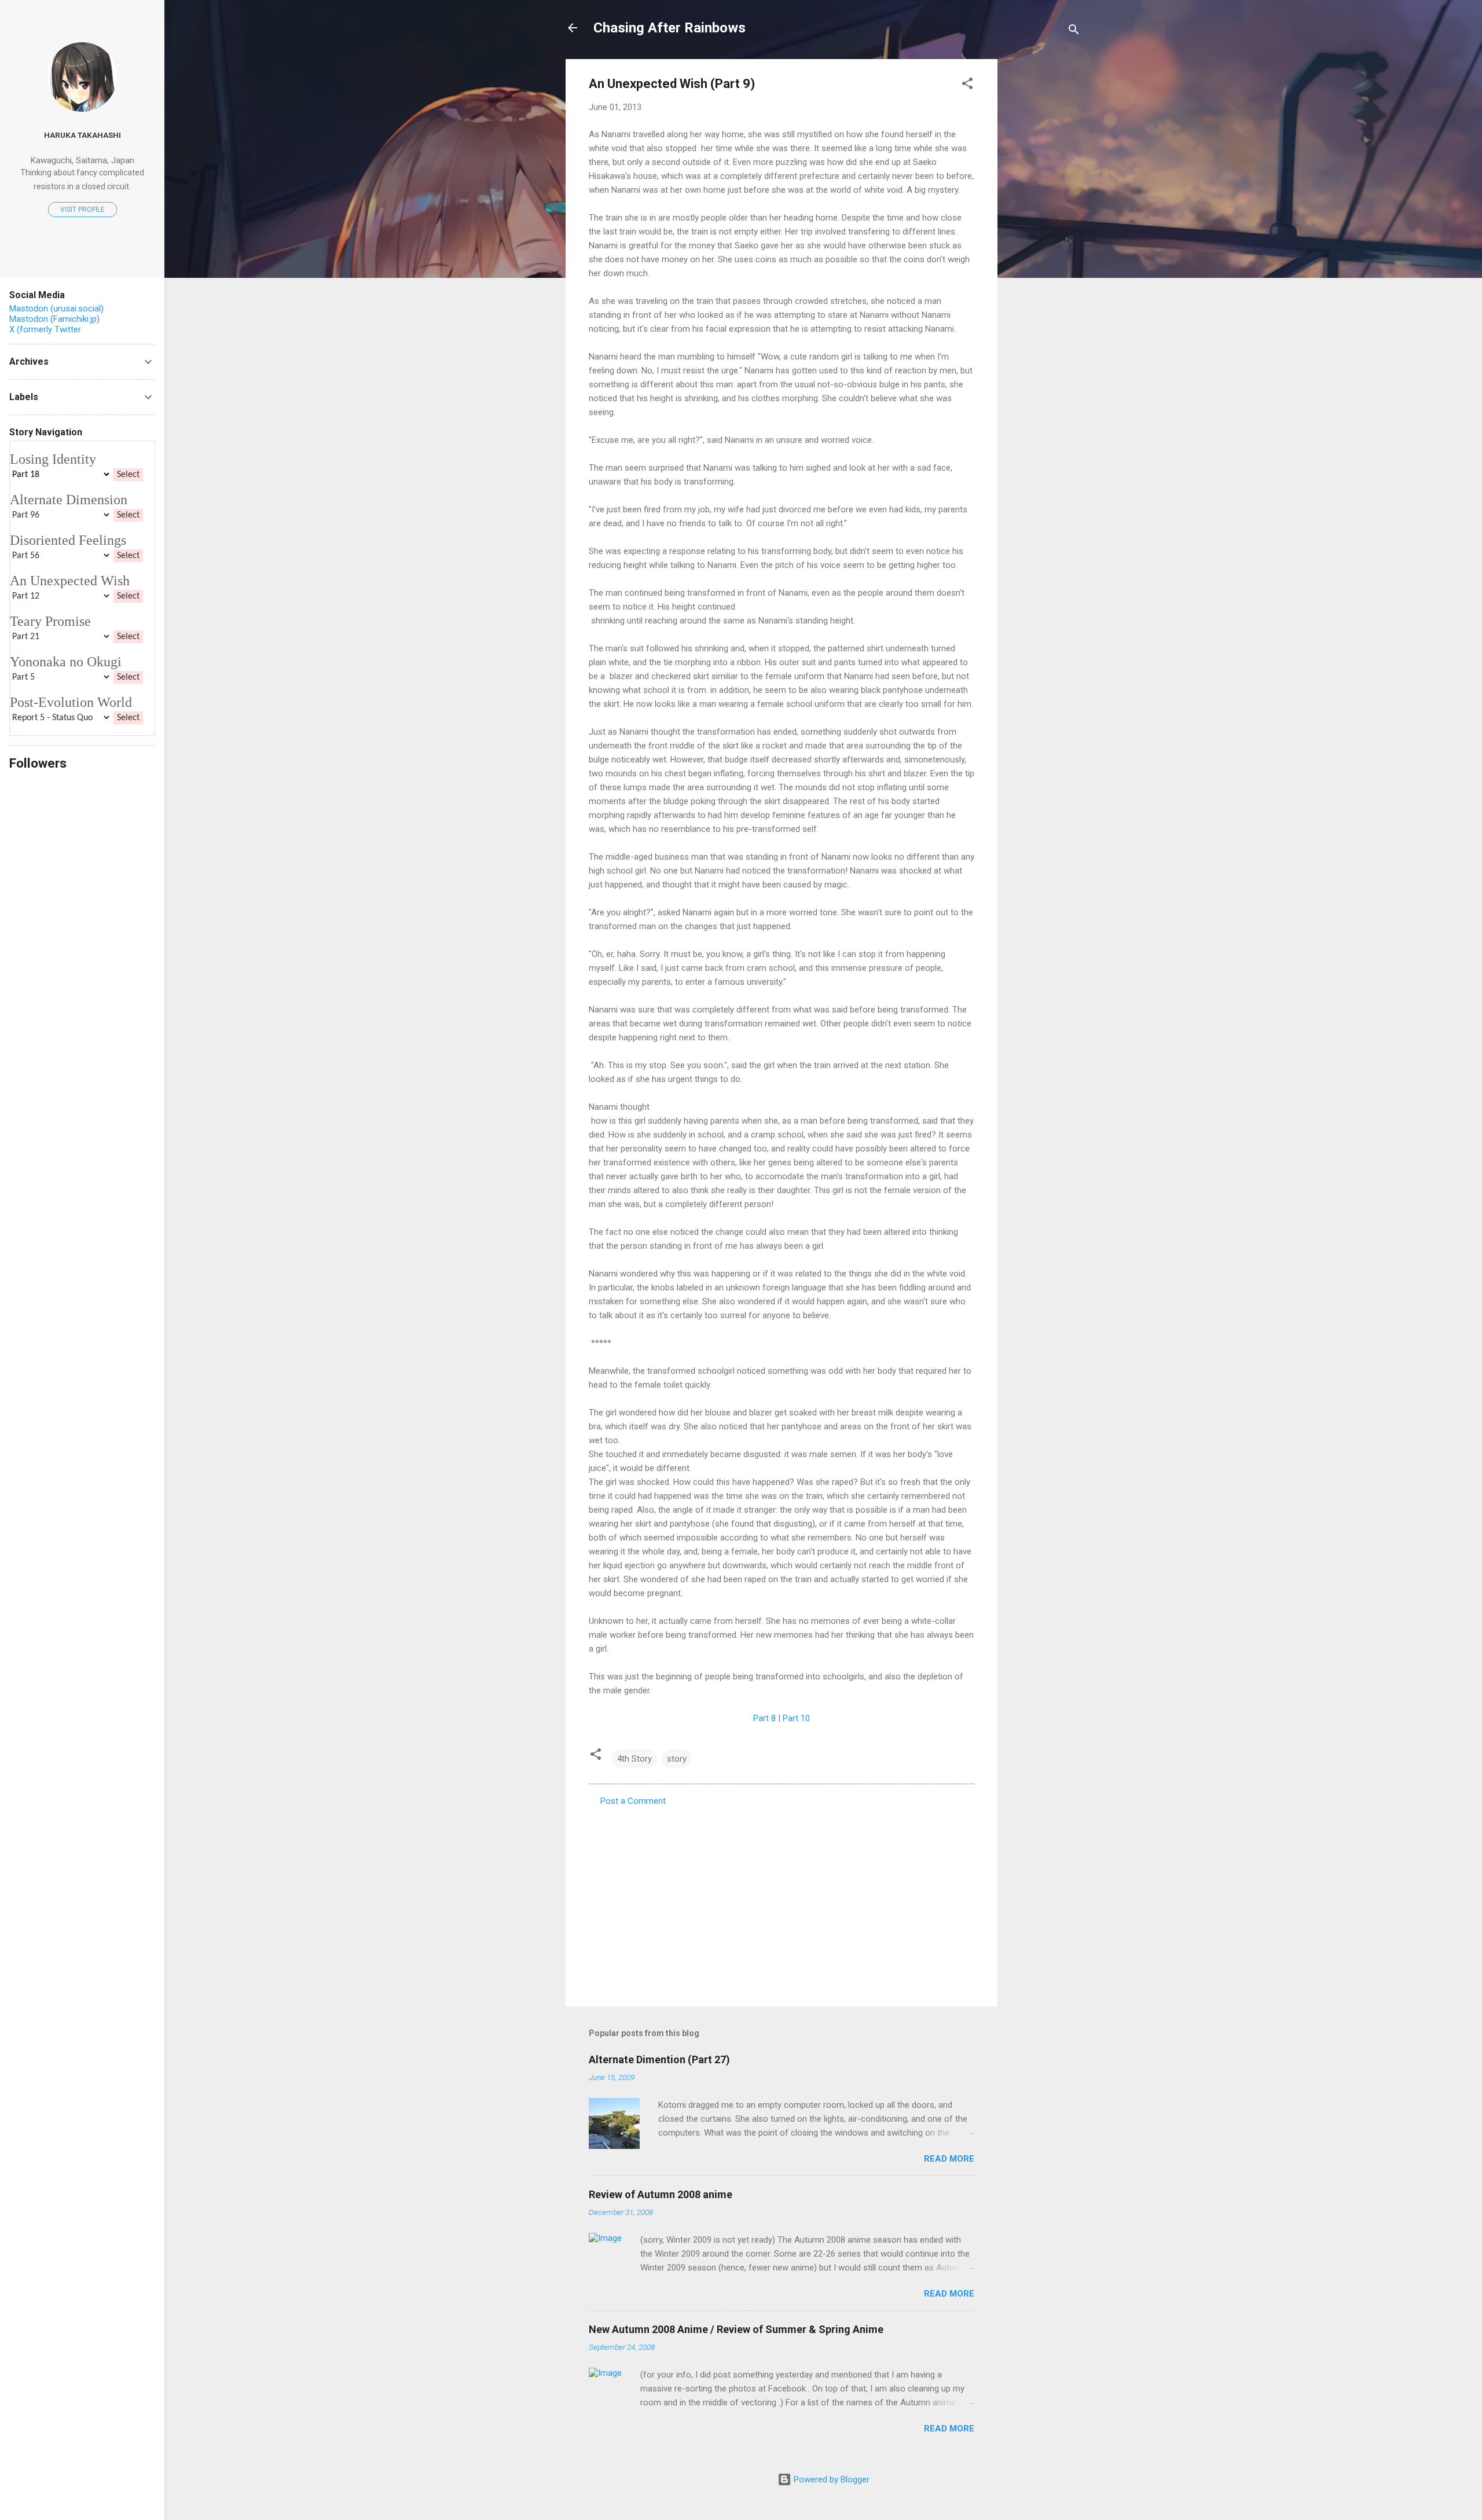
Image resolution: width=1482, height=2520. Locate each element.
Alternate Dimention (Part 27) (659, 2059)
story (677, 1759)
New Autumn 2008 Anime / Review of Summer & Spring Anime (736, 2329)
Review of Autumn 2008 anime (661, 2194)
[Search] (1074, 32)
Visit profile (82, 210)
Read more (949, 2159)
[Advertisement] (1044, 233)
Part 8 (764, 1718)
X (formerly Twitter (45, 329)
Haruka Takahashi (82, 135)
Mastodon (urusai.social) (56, 309)
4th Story (634, 1759)
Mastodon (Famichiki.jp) (54, 319)
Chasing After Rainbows (670, 28)
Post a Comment (633, 1801)
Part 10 (796, 1718)
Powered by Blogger (830, 2479)
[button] (967, 85)
